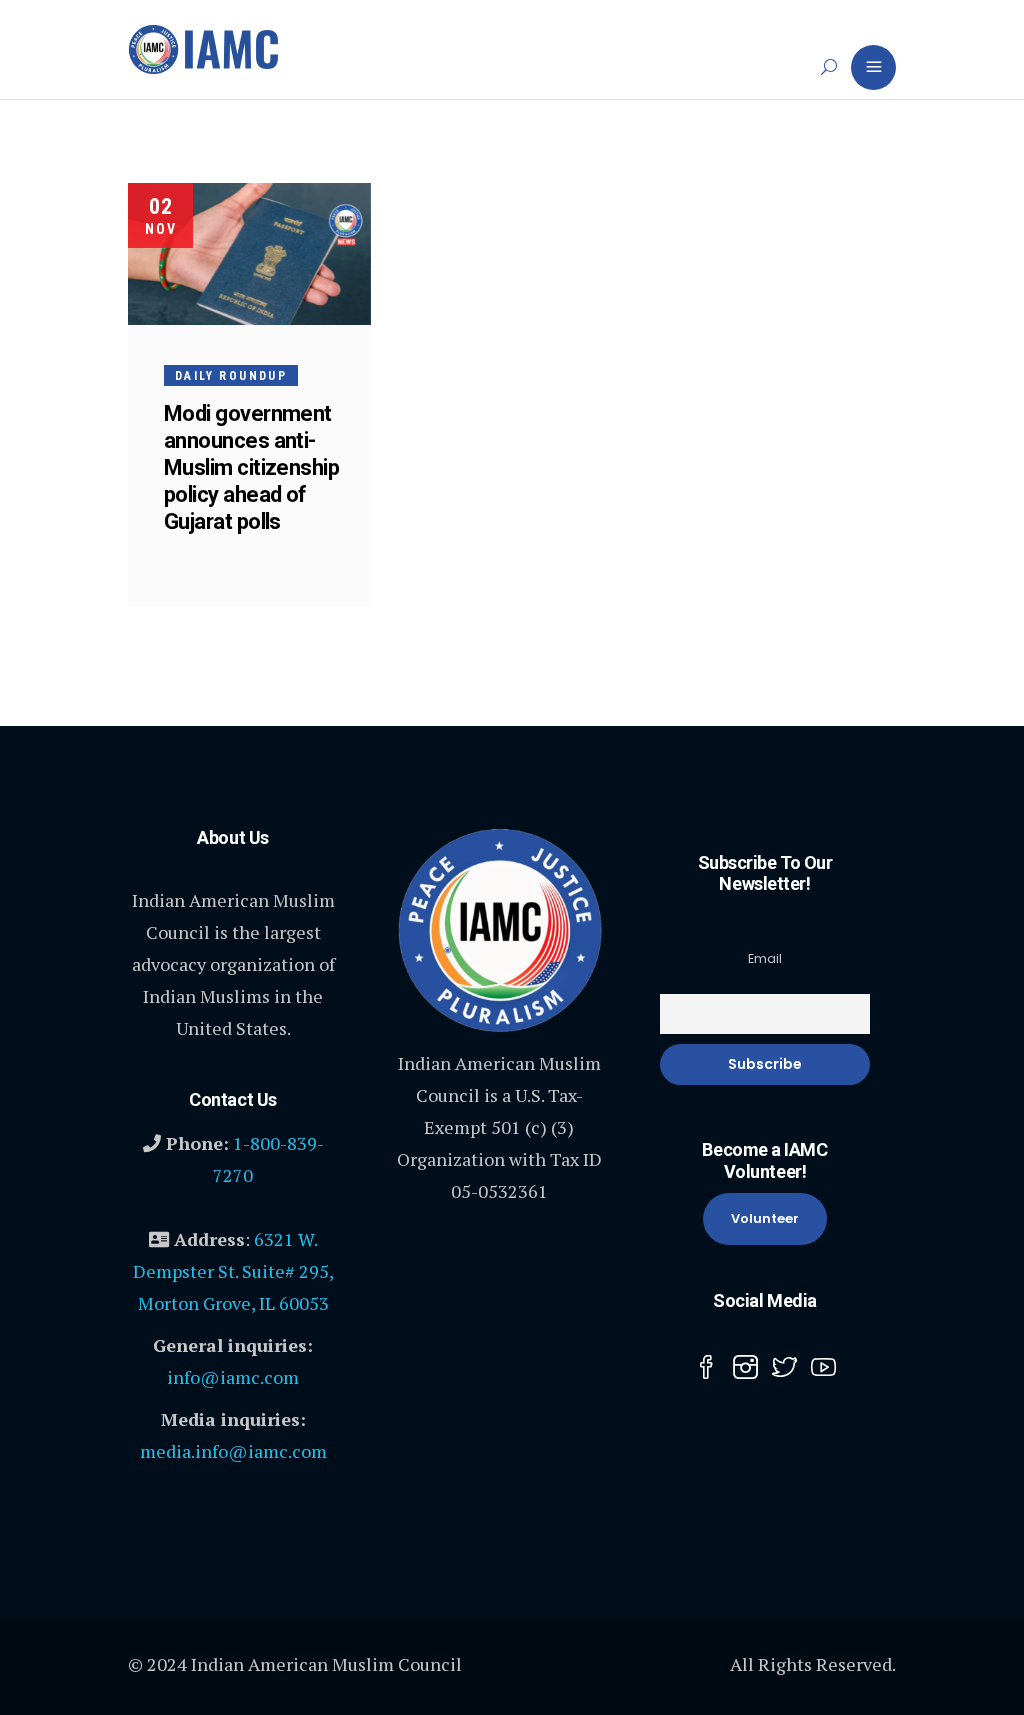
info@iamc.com (233, 1377)
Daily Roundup (231, 376)
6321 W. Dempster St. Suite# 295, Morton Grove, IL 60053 (233, 1271)
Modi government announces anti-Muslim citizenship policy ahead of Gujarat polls (251, 467)
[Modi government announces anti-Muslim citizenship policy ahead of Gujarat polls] (249, 254)
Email (765, 958)
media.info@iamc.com (233, 1451)
